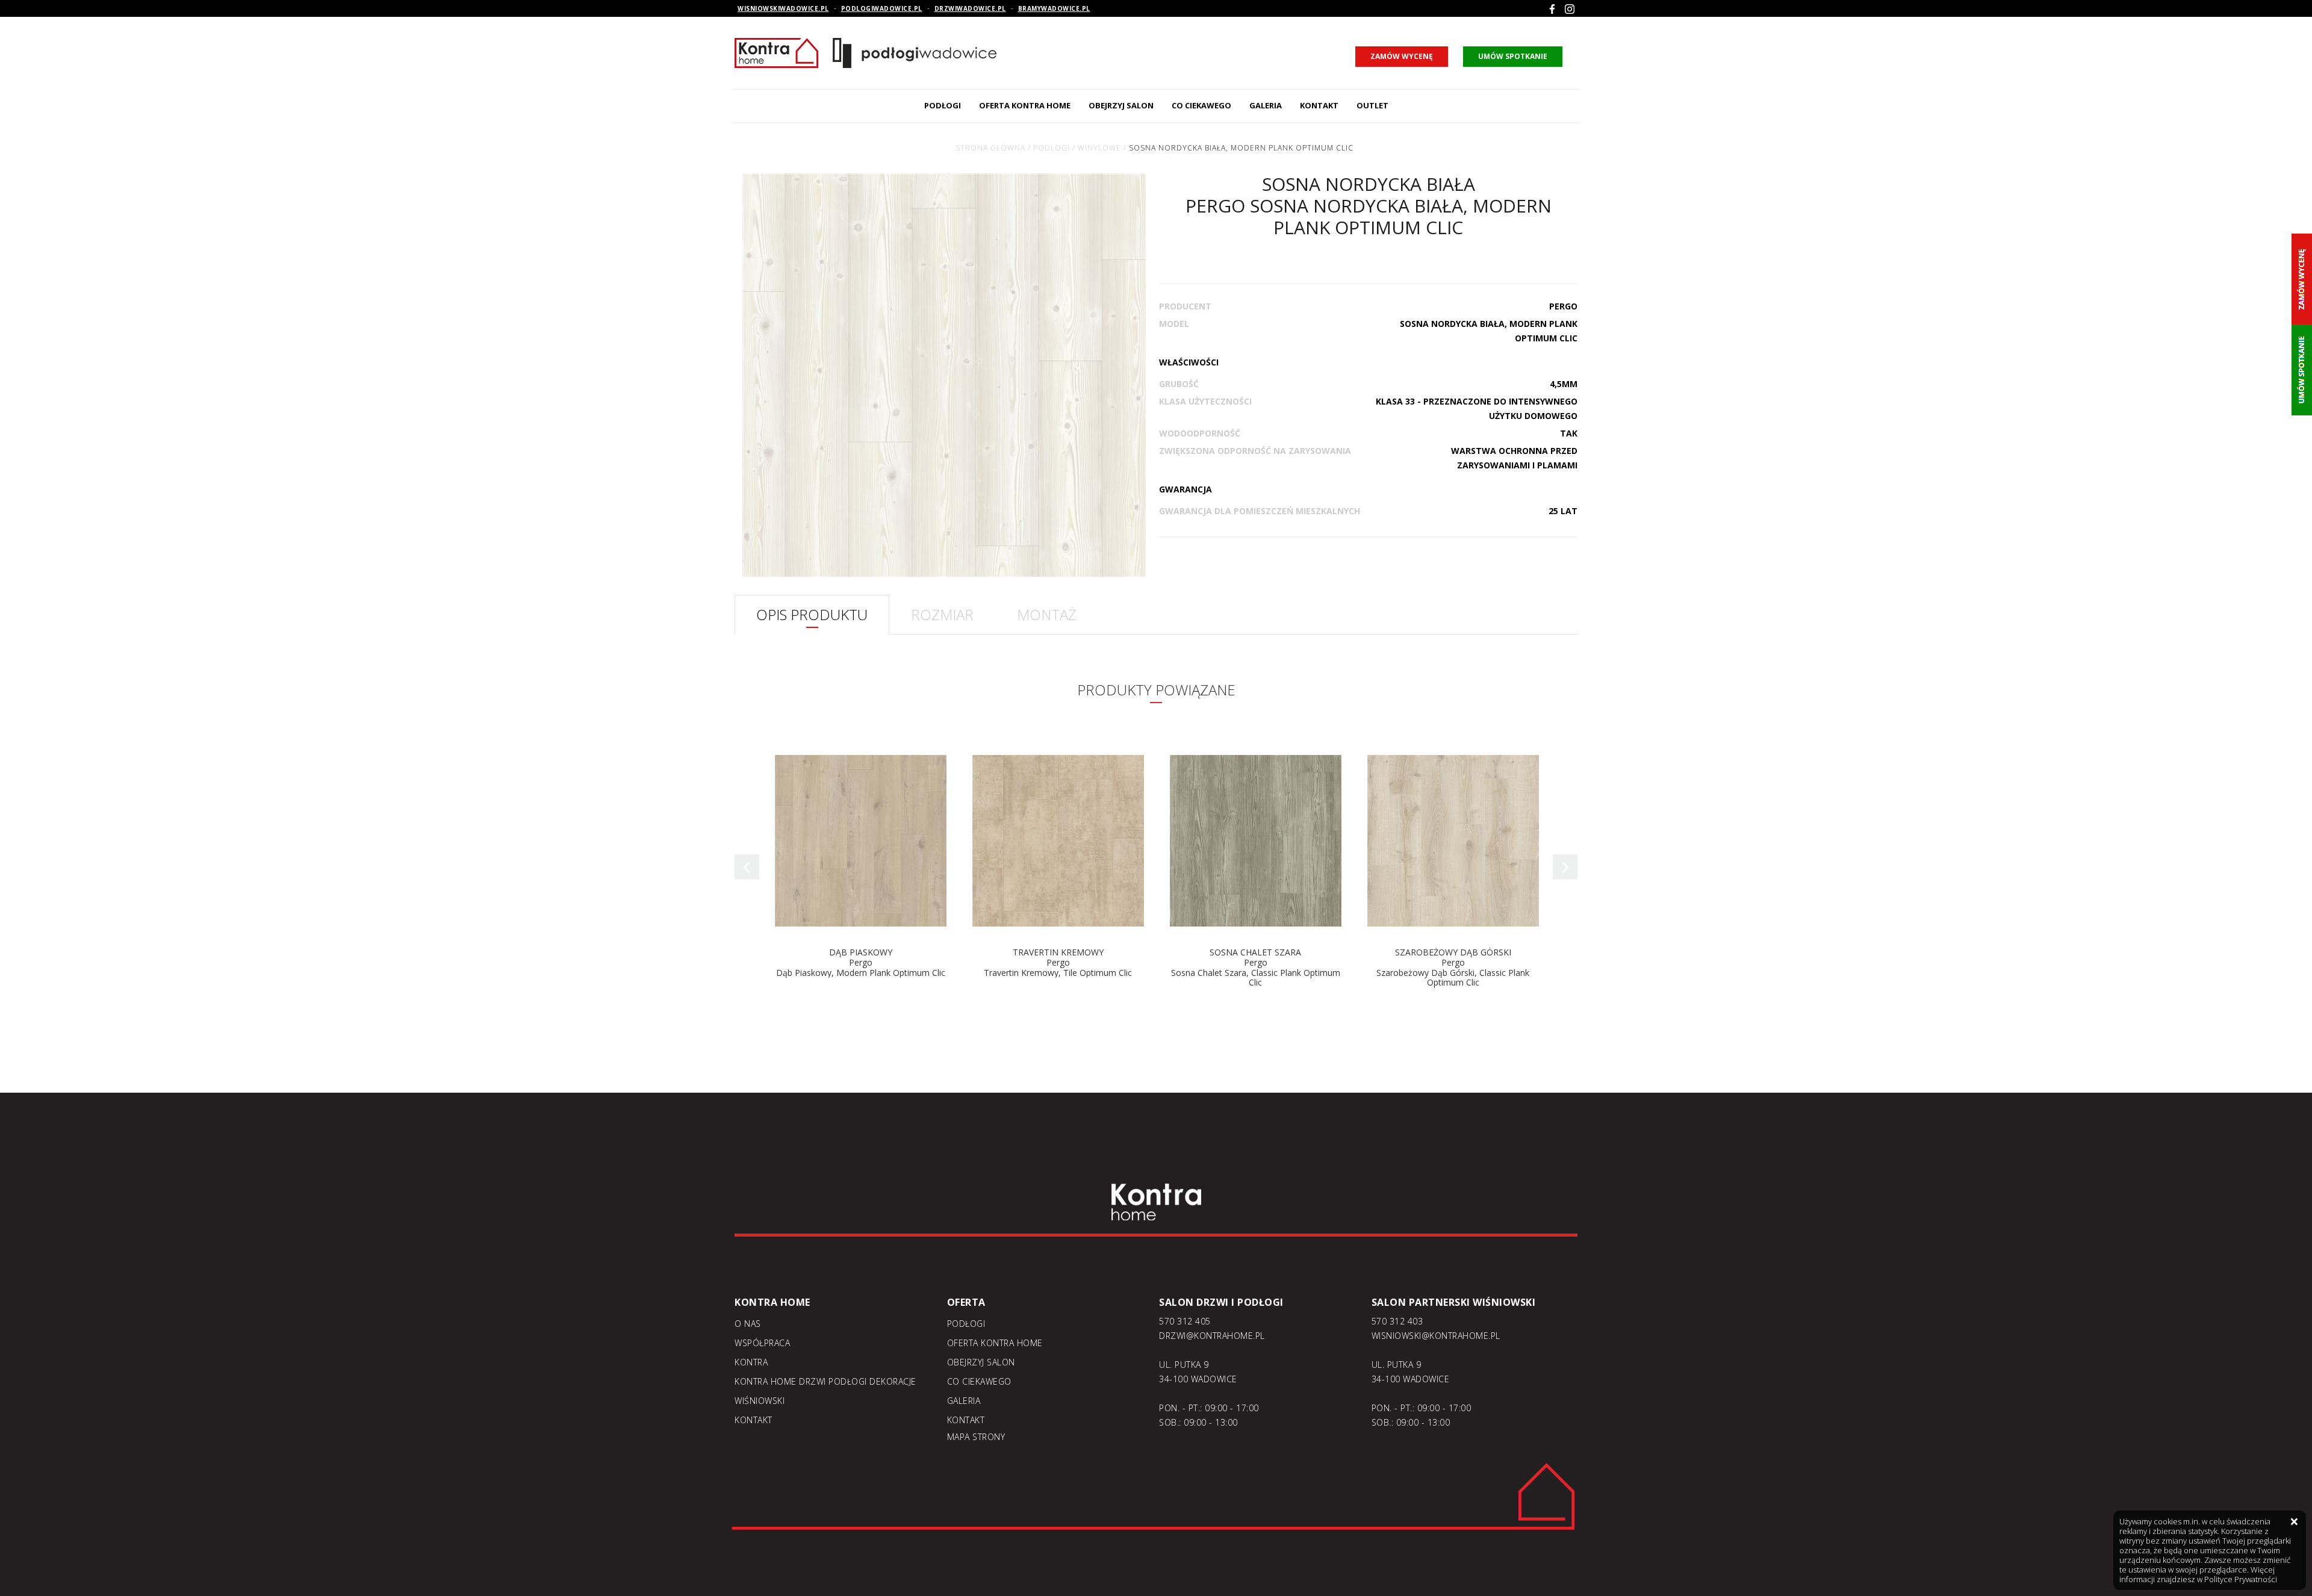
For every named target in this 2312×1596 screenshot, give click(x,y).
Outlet (1372, 105)
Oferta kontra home (1025, 105)
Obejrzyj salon (1121, 105)
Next (1565, 867)
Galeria (1266, 105)
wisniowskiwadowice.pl (783, 8)
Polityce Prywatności (2241, 1579)
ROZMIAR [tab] (942, 614)
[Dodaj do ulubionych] (944, 748)
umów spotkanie (1513, 56)
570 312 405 (1185, 1321)
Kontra (751, 1362)
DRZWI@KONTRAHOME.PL (1212, 1336)
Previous (747, 867)
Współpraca (762, 1343)
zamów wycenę (1402, 56)
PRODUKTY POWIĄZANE (1156, 690)
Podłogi (943, 105)
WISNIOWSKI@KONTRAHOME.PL (1436, 1336)
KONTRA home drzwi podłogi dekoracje (825, 1381)
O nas (748, 1324)
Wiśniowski (760, 1401)
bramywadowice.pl (1054, 8)
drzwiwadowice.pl (970, 8)
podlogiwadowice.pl (882, 8)
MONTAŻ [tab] (1047, 614)
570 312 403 (1397, 1321)
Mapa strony (976, 1437)
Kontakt (1319, 105)
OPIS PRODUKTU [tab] (812, 614)
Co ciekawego (1201, 105)
